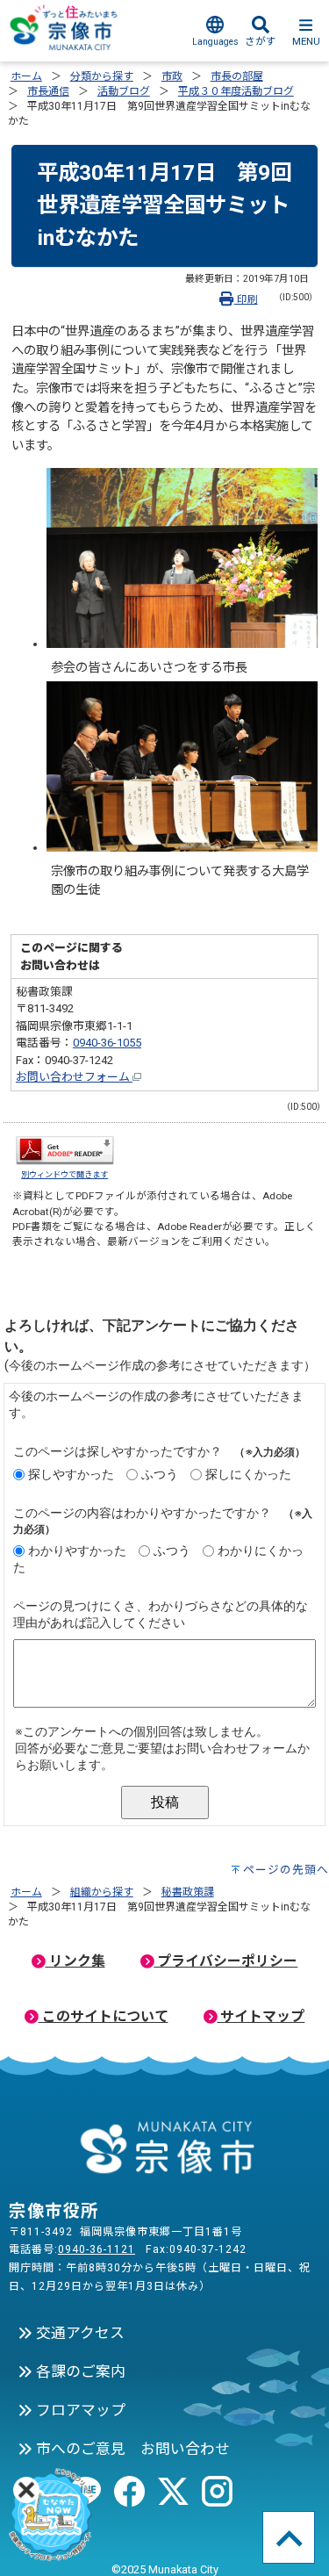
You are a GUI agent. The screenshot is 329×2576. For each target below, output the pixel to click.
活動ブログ (124, 91)
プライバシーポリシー (225, 1961)
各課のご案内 (79, 2371)
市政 (172, 76)
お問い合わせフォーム (74, 1077)
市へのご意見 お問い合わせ (131, 2449)
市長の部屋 (237, 76)
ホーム (26, 76)
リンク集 (75, 1961)
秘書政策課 (188, 1892)
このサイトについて (104, 2016)
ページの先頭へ (286, 1870)
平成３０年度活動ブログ (236, 91)
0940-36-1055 (107, 1043)
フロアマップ (79, 2410)
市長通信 (48, 91)
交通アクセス (79, 2333)
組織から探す (102, 1892)
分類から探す (102, 76)
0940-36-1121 (97, 2249)
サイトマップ (261, 2016)
